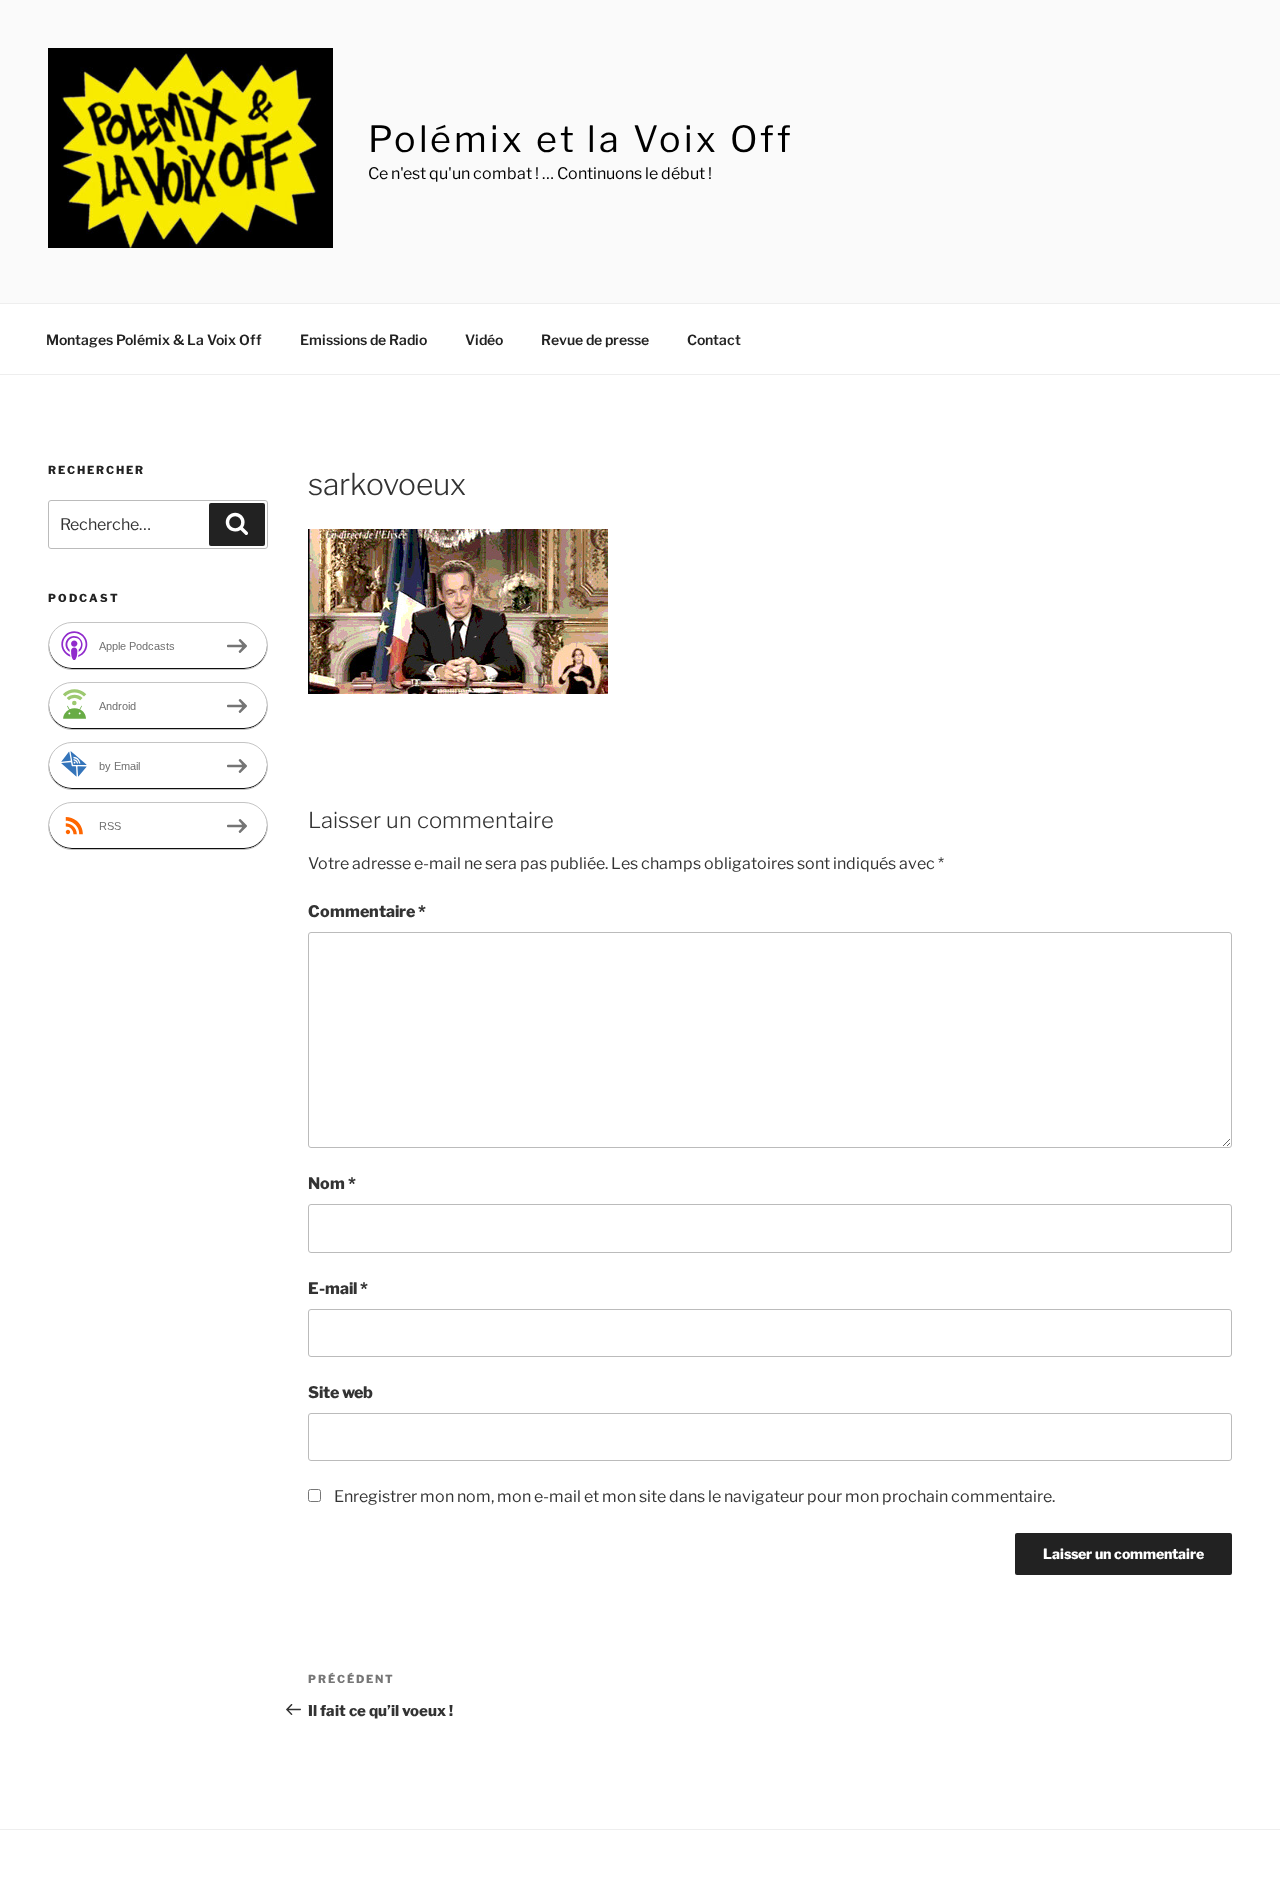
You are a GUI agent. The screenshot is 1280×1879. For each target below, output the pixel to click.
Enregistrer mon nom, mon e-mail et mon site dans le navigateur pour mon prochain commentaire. (694, 1496)
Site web (340, 1392)
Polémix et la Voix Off (581, 139)
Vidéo (484, 339)
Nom (332, 1183)
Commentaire (367, 911)
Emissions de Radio (363, 339)
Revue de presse (595, 339)
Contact (714, 339)
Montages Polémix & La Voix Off (154, 339)
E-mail (338, 1288)
